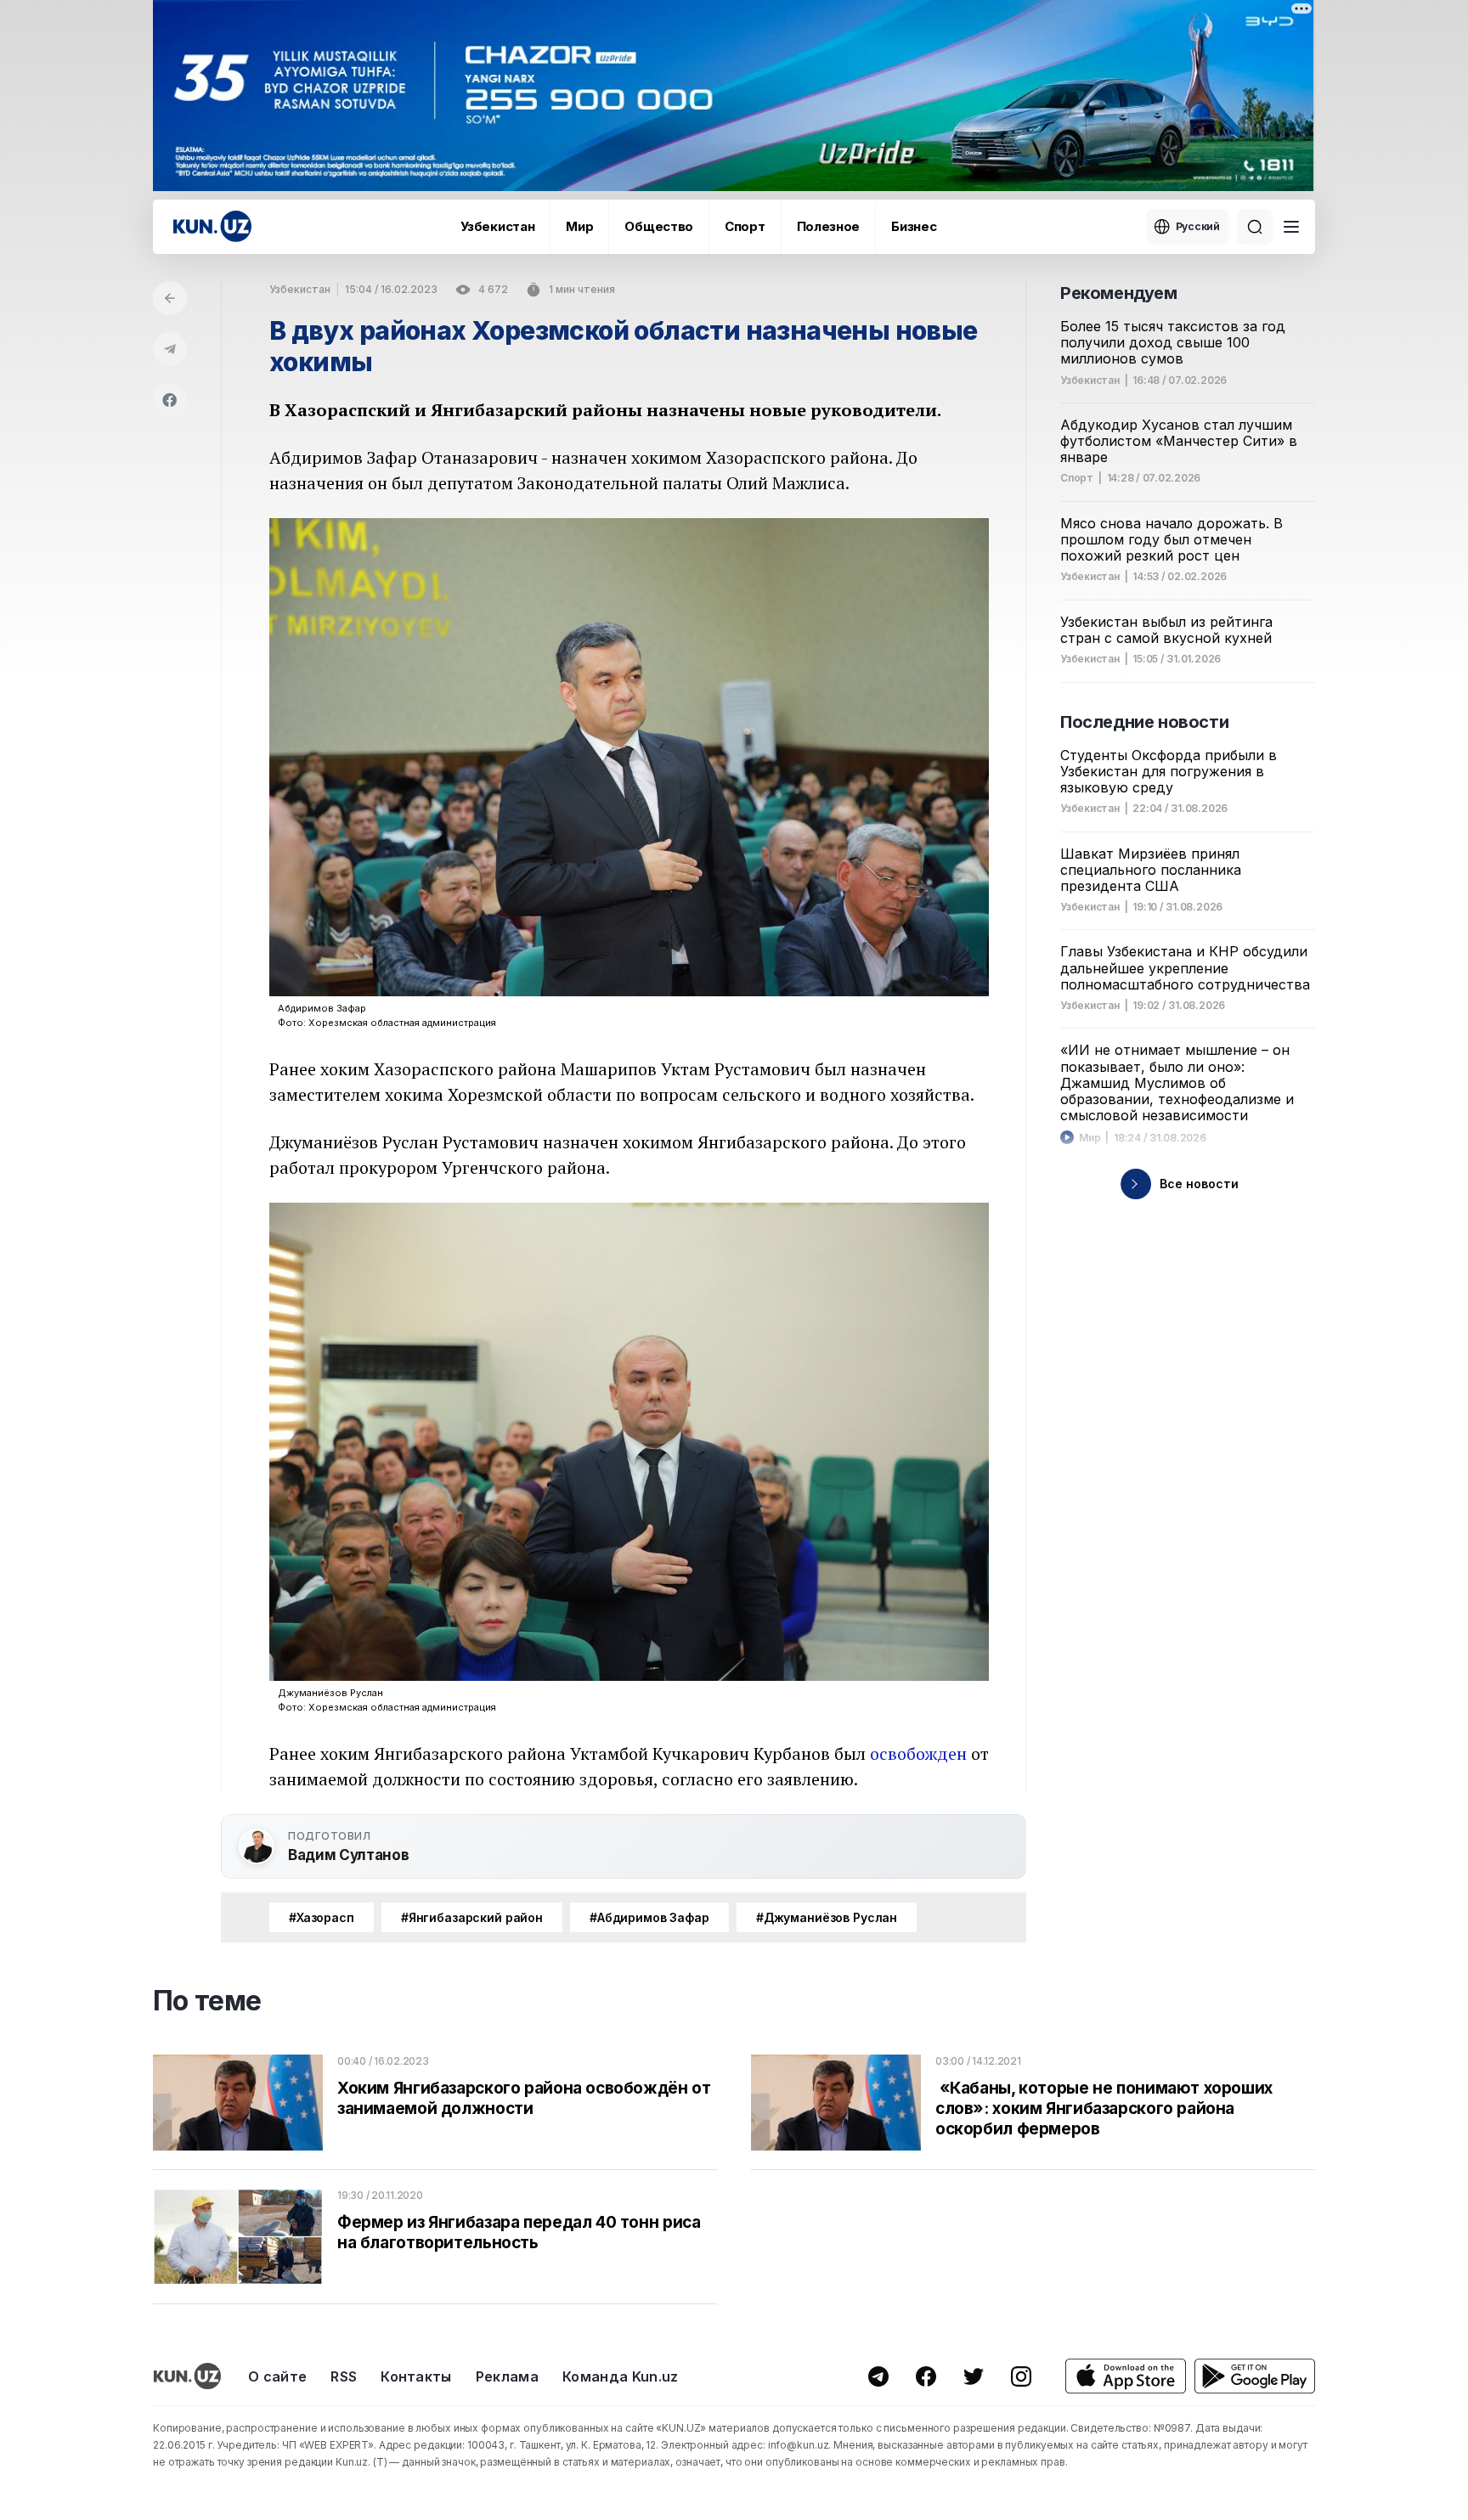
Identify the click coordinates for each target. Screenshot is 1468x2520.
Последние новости (1144, 722)
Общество (659, 226)
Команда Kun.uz (620, 2376)
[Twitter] (974, 2376)
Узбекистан (497, 226)
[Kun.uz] (212, 226)
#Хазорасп (322, 1917)
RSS (344, 2376)
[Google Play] (1255, 2376)
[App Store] (1126, 2376)
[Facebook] (170, 400)
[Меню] (1291, 227)
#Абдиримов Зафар (649, 1917)
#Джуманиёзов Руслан (827, 1917)
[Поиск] (1255, 227)
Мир (579, 226)
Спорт (745, 226)
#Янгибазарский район (472, 1917)
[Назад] (170, 298)
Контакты (416, 2376)
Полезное (829, 226)
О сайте (277, 2376)
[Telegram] (170, 349)
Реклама (507, 2376)
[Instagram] (1021, 2376)
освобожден (918, 1753)
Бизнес (914, 226)
